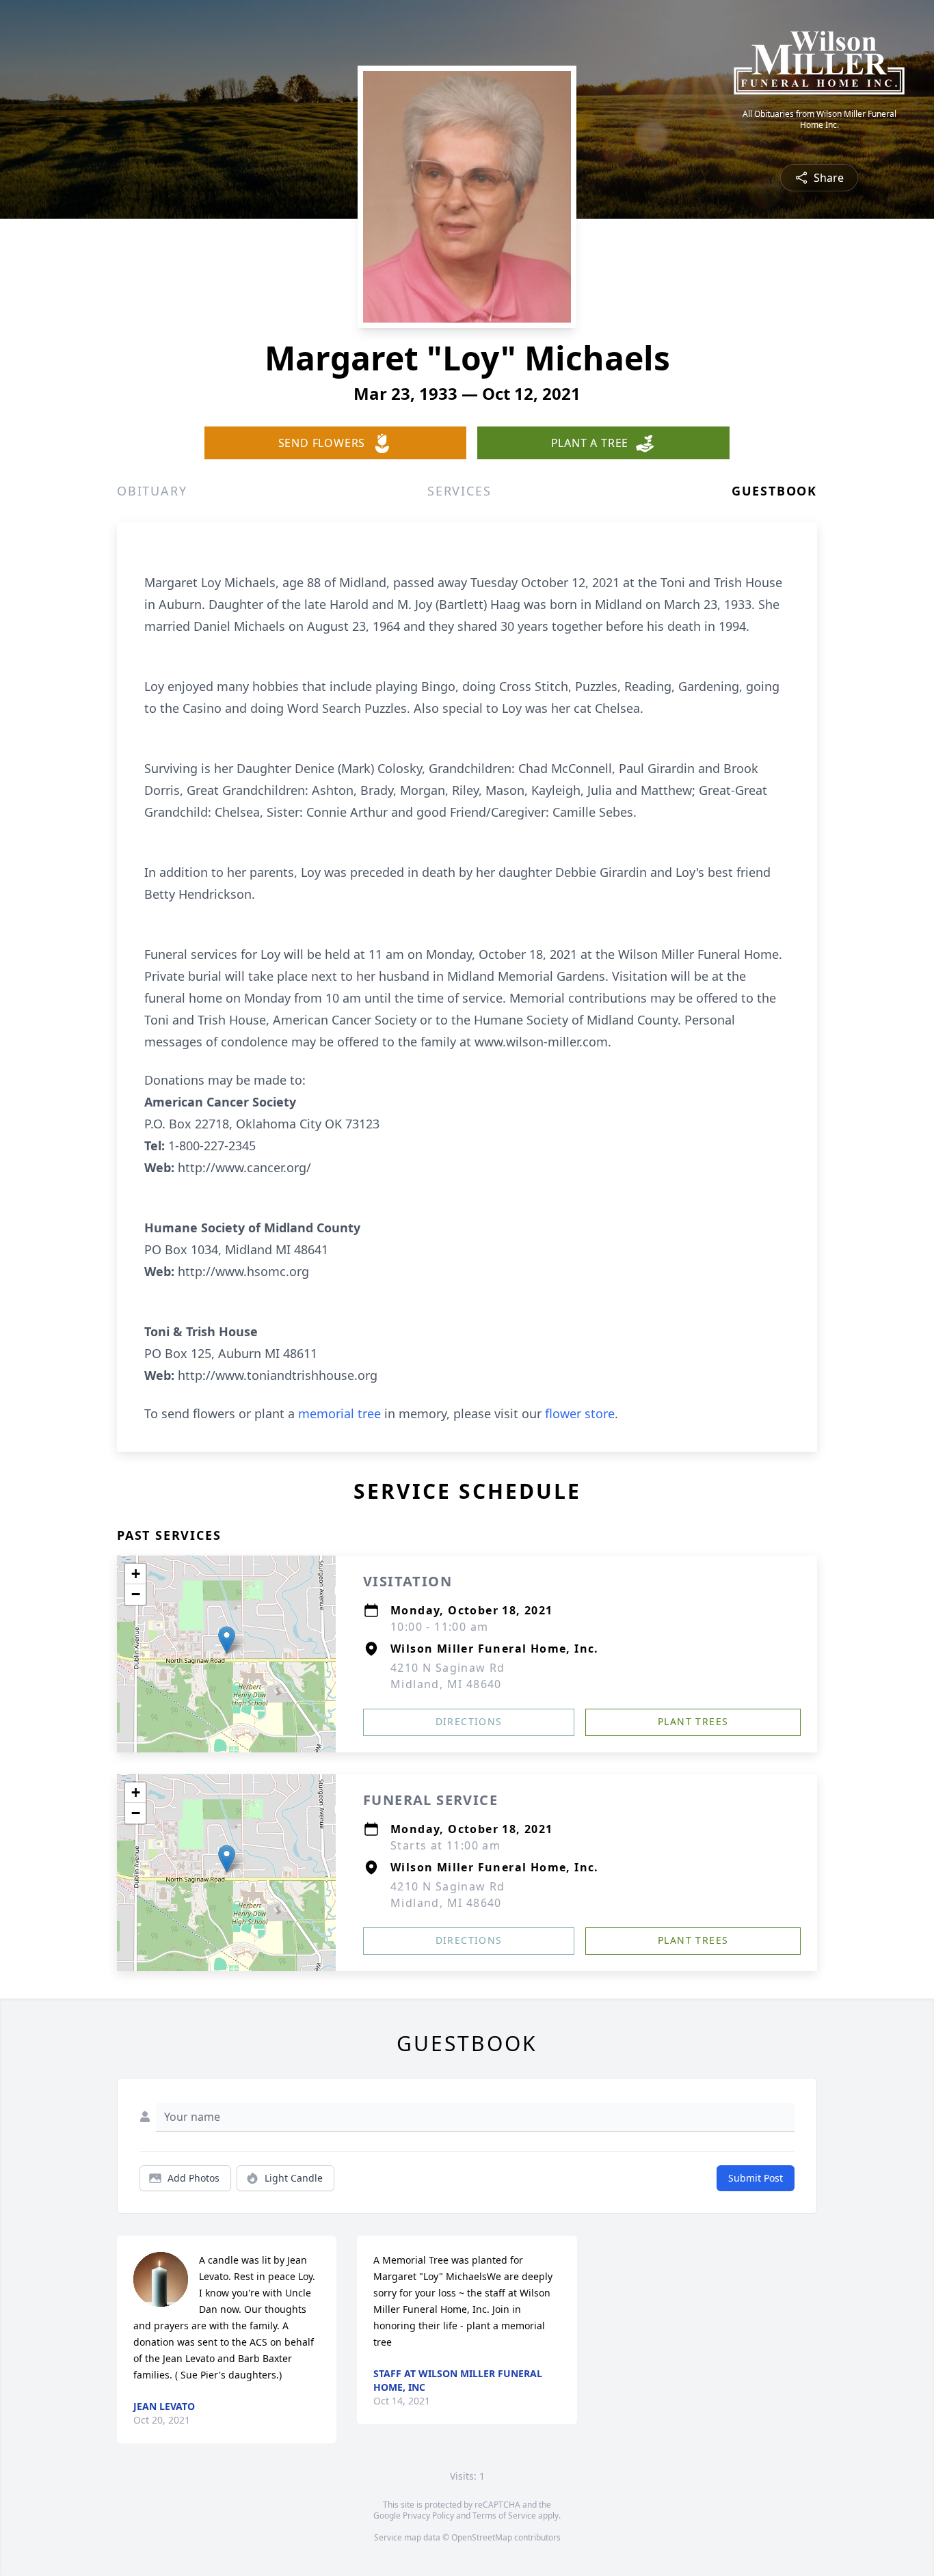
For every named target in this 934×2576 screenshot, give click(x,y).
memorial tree (339, 1413)
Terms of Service (504, 2516)
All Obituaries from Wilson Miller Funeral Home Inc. (819, 120)
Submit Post (756, 2178)
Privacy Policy (428, 2516)
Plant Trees (693, 1721)
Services (459, 491)
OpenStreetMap (482, 2537)
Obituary (152, 491)
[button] (227, 1640)
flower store (580, 1413)
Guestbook (774, 491)
